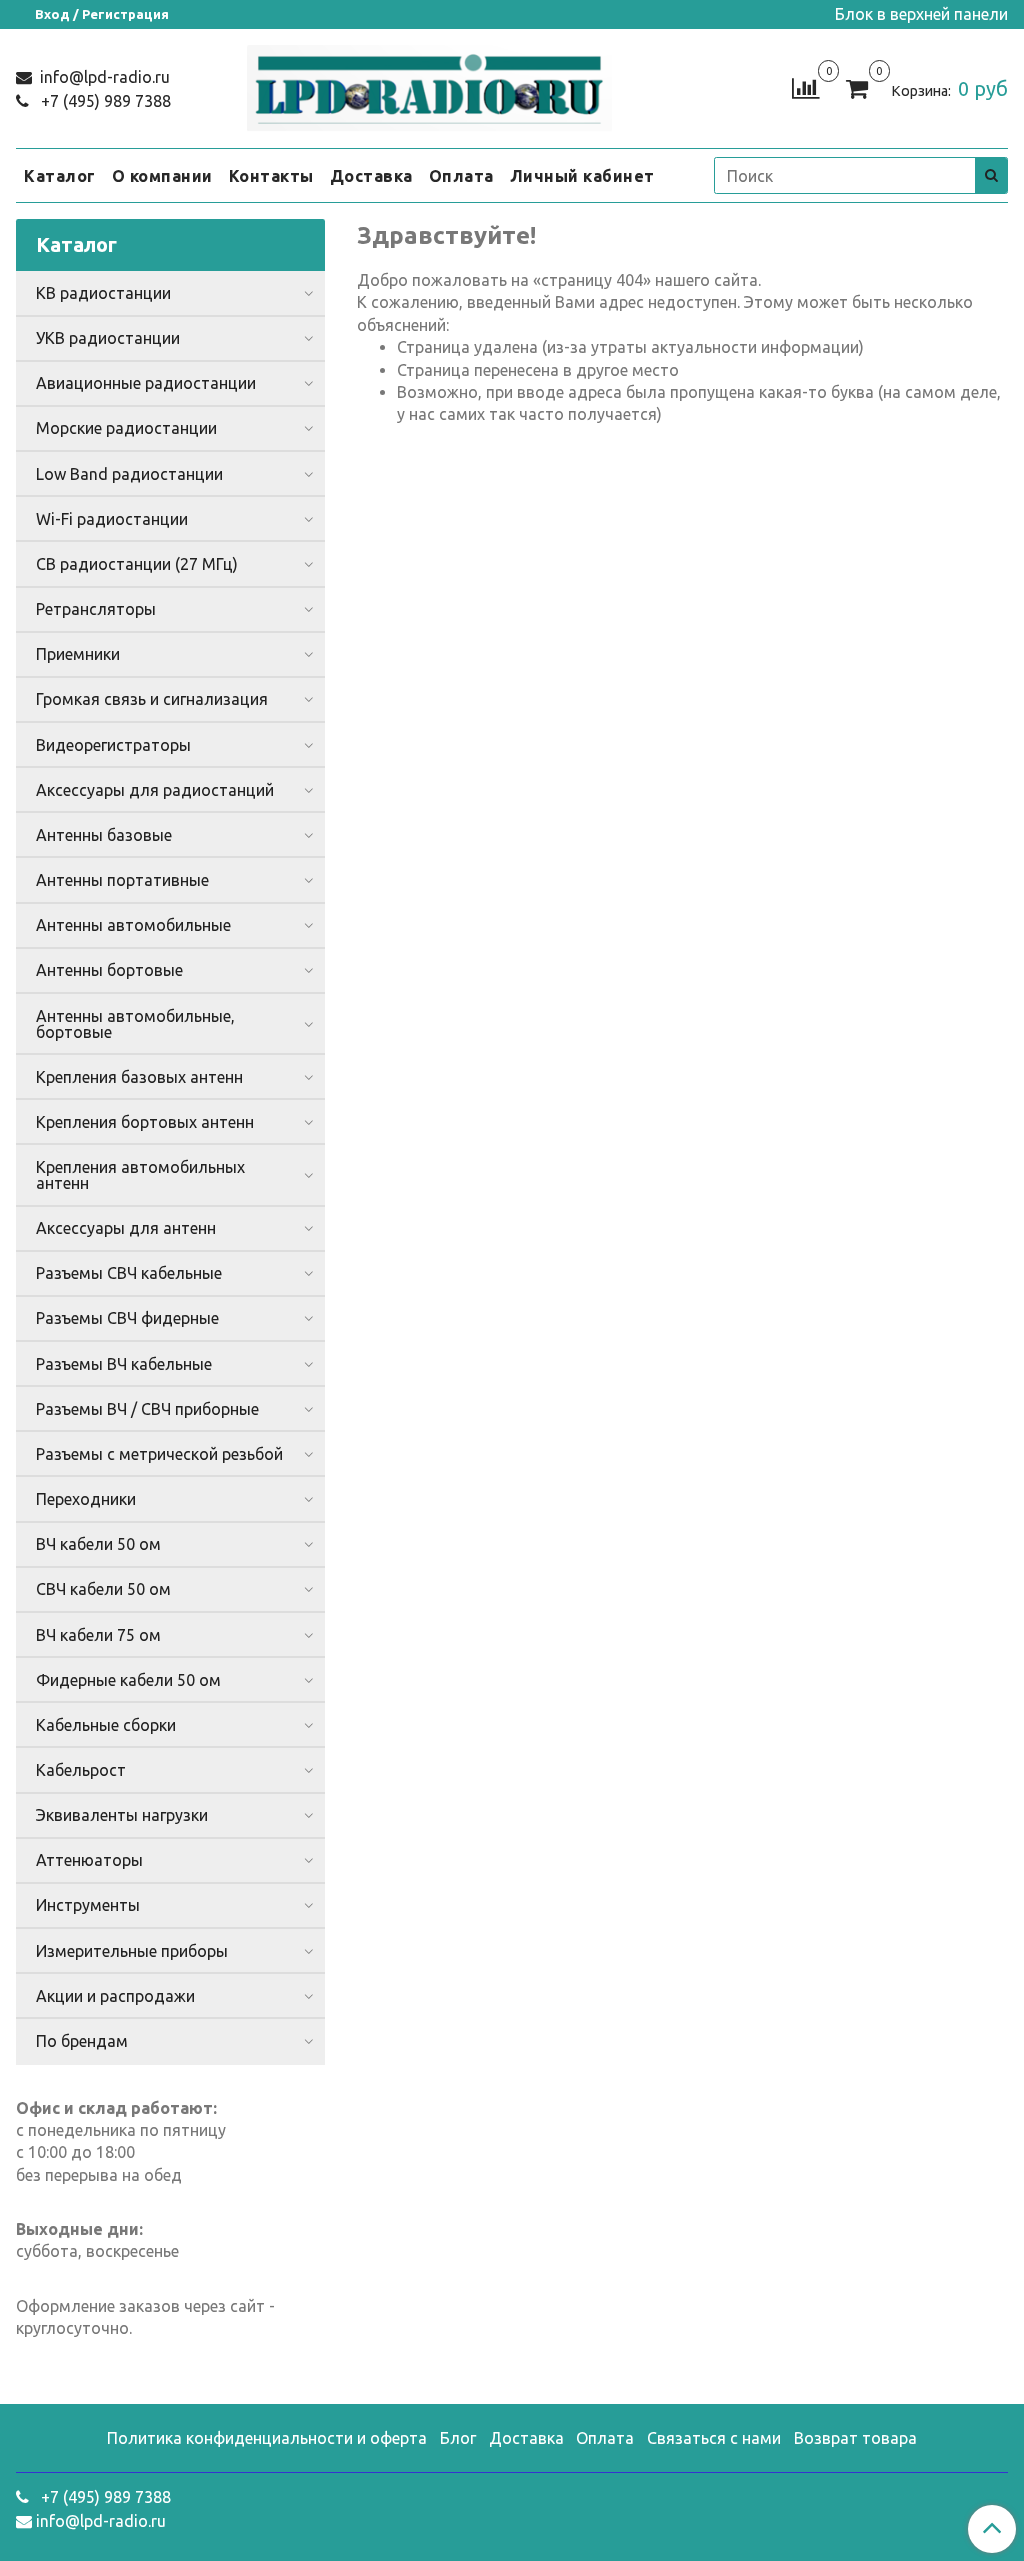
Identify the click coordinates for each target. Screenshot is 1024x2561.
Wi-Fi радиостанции (112, 519)
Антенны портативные (122, 880)
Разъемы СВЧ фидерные (127, 1318)
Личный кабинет (582, 176)
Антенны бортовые (109, 970)
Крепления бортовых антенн (145, 1122)
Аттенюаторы (89, 1860)
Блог (458, 2438)
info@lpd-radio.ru (103, 77)
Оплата (461, 176)
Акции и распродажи (115, 1996)
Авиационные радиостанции (146, 383)
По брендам (82, 2041)
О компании (162, 176)
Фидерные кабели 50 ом (128, 1680)
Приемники (78, 654)
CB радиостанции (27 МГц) (137, 564)
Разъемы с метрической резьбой (159, 1454)
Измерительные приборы (132, 1951)
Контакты (271, 176)
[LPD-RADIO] (429, 84)
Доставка (371, 176)
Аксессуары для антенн (126, 1228)
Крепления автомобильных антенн (140, 1175)
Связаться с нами (714, 2438)
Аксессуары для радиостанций (155, 790)
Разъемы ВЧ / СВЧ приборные (147, 1409)
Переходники (86, 1499)
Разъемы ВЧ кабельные (124, 1364)
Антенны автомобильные (133, 925)
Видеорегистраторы (113, 745)
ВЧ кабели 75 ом (98, 1635)
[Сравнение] (805, 87)
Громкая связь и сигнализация (152, 699)
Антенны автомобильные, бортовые (135, 1024)
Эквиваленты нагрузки (122, 1815)
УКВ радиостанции (108, 338)
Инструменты (88, 1905)
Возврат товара (855, 2438)
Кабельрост (81, 1770)
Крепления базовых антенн (139, 1077)
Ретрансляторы (96, 609)
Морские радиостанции (126, 428)
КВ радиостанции (103, 293)
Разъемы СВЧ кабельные (129, 1273)
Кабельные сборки (106, 1725)
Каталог (60, 176)
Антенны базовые (104, 835)
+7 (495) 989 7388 (104, 101)
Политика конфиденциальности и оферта (267, 2438)
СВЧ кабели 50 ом (103, 1589)
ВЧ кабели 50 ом (98, 1544)
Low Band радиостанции (129, 474)
